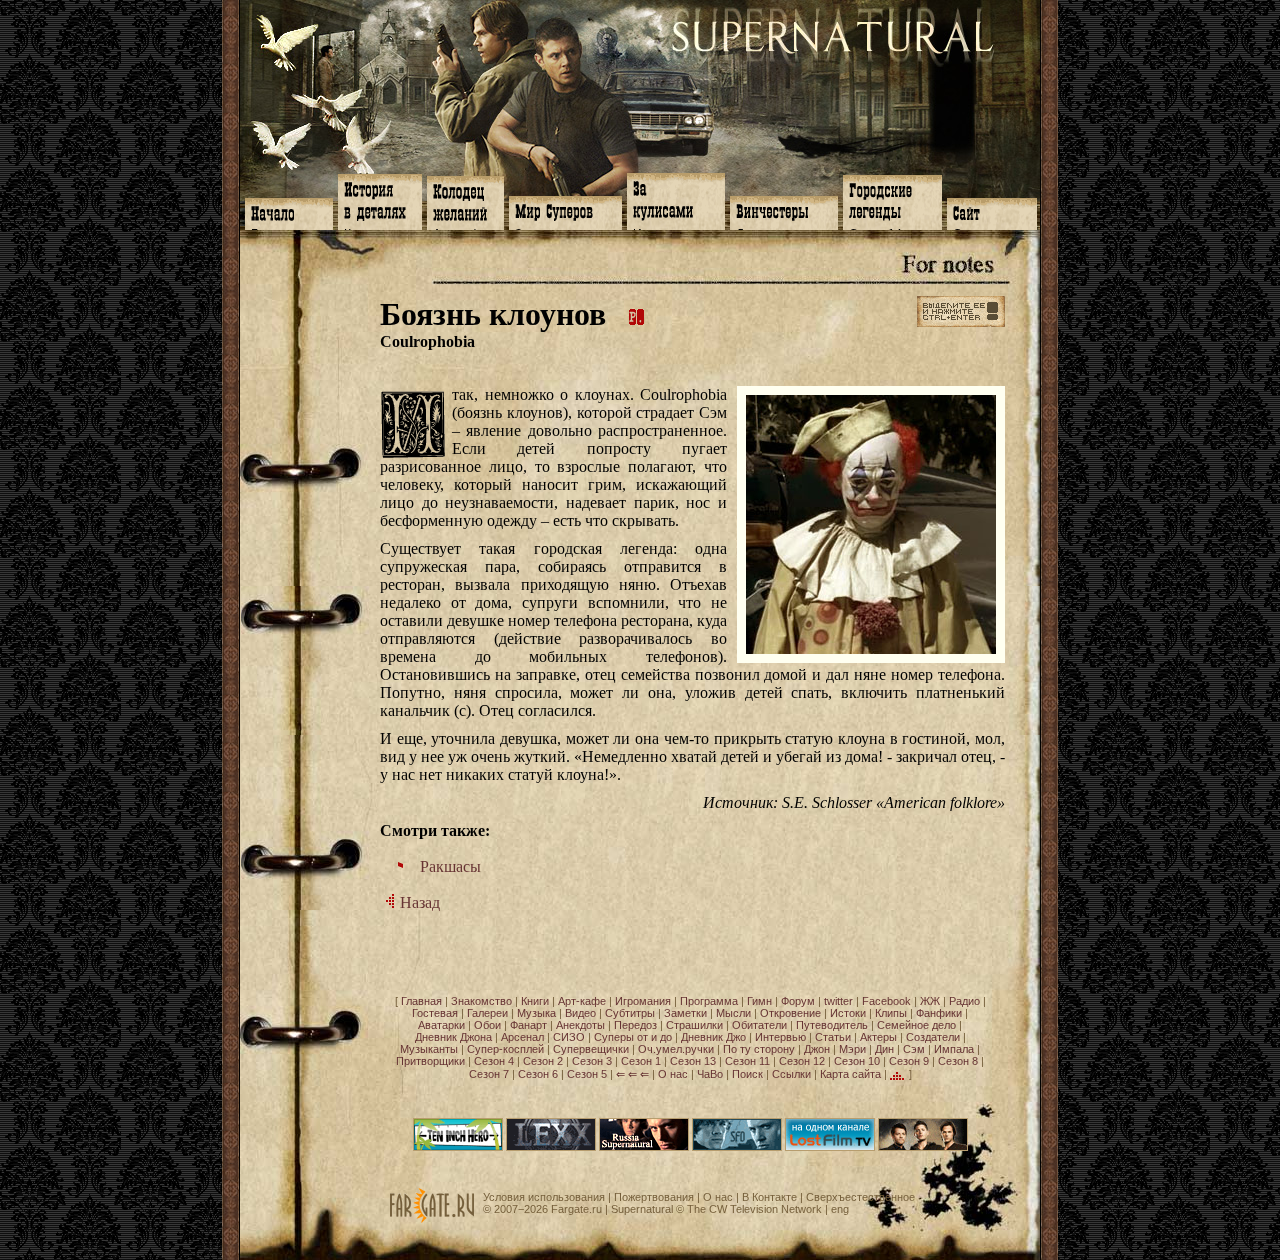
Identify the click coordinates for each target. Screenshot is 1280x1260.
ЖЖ (930, 1001)
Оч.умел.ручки (676, 1049)
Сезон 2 (543, 1061)
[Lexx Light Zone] (551, 1147)
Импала (954, 1049)
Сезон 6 (538, 1074)
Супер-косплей (505, 1049)
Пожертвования (654, 1197)
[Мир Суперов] (565, 211)
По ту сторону (759, 1049)
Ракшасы (450, 866)
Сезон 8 (958, 1061)
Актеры (878, 1037)
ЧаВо (710, 1074)
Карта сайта (850, 1074)
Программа (709, 1001)
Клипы (891, 1013)
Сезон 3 (592, 1061)
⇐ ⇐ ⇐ (632, 1074)
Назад (418, 902)
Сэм (914, 1049)
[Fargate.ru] (432, 1219)
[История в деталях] (380, 200)
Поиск (747, 1074)
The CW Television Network (754, 1209)
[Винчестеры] (784, 211)
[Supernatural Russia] (644, 1147)
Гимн (759, 1001)
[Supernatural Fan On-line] (737, 1147)
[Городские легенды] (892, 200)
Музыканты (429, 1049)
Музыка (536, 1013)
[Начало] (289, 212)
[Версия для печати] (637, 314)
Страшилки (694, 1025)
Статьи (833, 1037)
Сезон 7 (489, 1074)
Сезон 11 (747, 1061)
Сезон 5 (587, 1074)
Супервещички (591, 1049)
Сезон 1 (641, 1061)
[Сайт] (992, 212)
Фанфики (939, 1013)
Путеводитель (832, 1025)
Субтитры (630, 1013)
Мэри (852, 1049)
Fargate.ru (576, 1209)
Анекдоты (580, 1025)
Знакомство (481, 1001)
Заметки (685, 1013)
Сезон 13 (693, 1061)
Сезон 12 (802, 1061)
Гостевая (435, 1013)
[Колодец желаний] (465, 201)
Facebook (886, 1001)
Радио (964, 1001)
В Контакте (769, 1197)
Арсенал (522, 1037)
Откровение (790, 1013)
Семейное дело (916, 1025)
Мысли (733, 1013)
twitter (838, 1001)
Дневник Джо (713, 1037)
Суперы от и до (633, 1037)
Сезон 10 (857, 1061)
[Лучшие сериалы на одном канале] (830, 1147)
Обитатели (759, 1025)
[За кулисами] (676, 199)
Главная (421, 1001)
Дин (884, 1049)
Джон (817, 1049)
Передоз (635, 1025)
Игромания (643, 1001)
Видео (580, 1013)
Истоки (848, 1013)
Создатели (933, 1037)
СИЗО (569, 1037)
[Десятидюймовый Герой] (458, 1147)
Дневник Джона (453, 1037)
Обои (487, 1025)
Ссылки (791, 1074)
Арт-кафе (582, 1001)
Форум (798, 1001)
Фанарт (528, 1025)
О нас (673, 1074)
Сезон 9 (909, 1061)
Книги (535, 1001)
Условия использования (544, 1197)
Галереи (487, 1013)
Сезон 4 (494, 1061)
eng (840, 1209)
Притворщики (430, 1061)
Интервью (780, 1037)
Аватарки (441, 1025)
